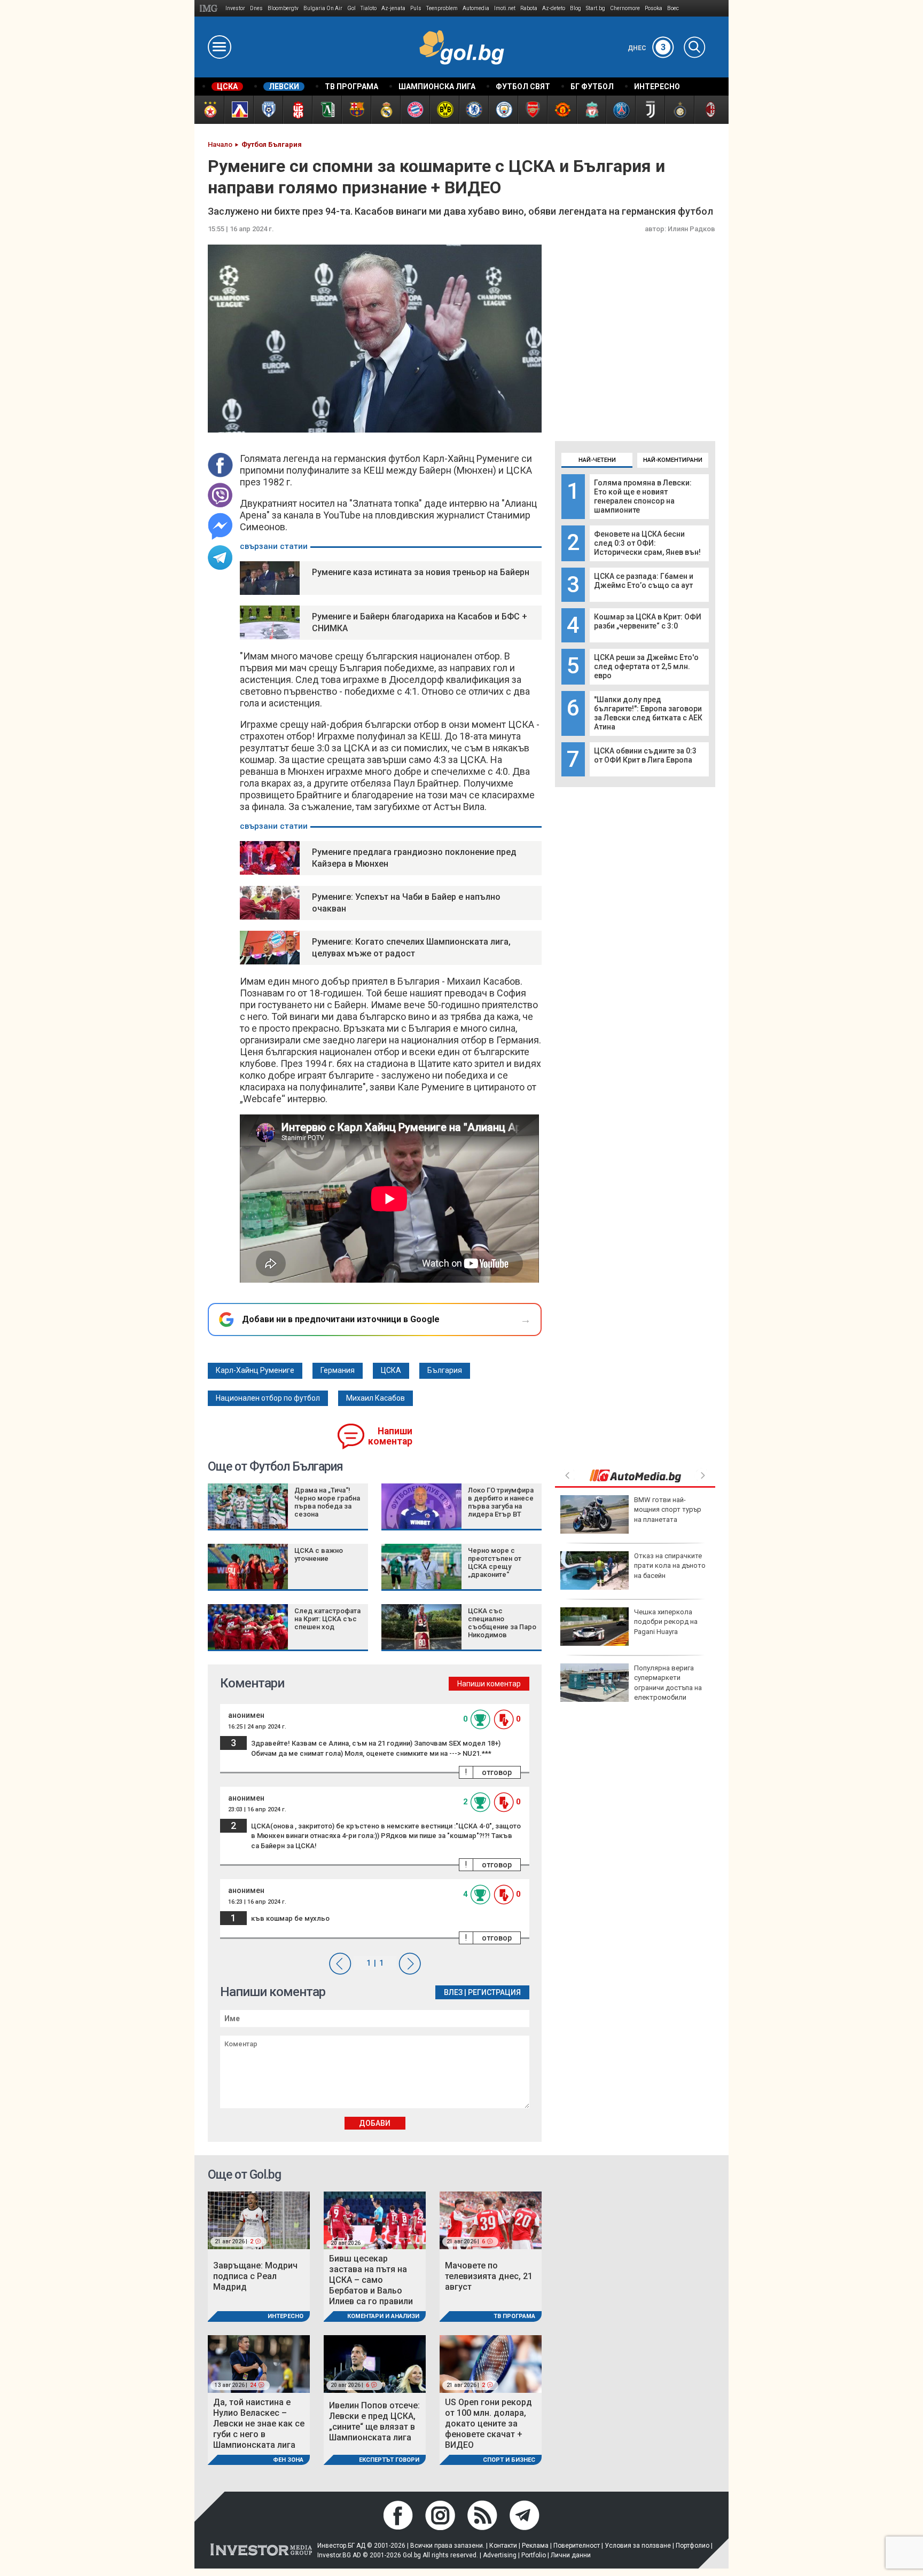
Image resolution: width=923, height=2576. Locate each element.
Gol (351, 8)
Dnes (256, 8)
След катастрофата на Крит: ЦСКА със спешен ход (327, 1619)
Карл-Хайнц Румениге (255, 1370)
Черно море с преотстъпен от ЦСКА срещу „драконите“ (495, 1562)
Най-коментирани (673, 460)
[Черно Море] (268, 110)
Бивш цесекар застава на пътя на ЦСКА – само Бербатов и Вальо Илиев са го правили (371, 2280)
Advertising (500, 2555)
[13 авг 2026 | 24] (259, 2363)
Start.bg (596, 8)
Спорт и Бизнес (509, 2460)
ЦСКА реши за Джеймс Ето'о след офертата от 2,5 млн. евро (646, 666)
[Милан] (709, 110)
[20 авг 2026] (375, 2220)
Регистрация (494, 1992)
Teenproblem (442, 8)
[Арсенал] (532, 110)
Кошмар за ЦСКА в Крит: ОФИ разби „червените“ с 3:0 (648, 621)
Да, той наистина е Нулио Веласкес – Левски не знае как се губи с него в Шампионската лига (259, 2424)
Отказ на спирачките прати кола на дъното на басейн (670, 1565)
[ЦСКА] (209, 110)
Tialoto (369, 8)
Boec (673, 8)
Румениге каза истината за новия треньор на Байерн (421, 572)
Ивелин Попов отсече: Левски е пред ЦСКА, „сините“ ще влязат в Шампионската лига (374, 2421)
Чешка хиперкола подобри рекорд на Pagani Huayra (666, 1621)
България (445, 1370)
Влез (453, 1992)
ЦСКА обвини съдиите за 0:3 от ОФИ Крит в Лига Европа (645, 755)
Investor (235, 8)
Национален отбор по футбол (268, 1398)
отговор (497, 1772)
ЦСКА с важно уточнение (319, 1554)
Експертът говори (389, 2460)
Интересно (285, 2316)
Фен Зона (288, 2460)
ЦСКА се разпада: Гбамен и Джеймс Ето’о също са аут (644, 581)
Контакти (503, 2546)
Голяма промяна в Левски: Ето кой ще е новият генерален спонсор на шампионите (643, 496)
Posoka (654, 8)
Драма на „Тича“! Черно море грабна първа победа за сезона (327, 1502)
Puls (416, 8)
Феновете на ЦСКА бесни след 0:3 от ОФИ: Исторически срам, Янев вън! (647, 543)
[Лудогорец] (327, 110)
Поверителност (577, 2546)
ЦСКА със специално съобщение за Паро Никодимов (502, 1623)
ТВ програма (514, 2316)
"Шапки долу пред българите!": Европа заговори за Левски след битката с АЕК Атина (648, 713)
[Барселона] (356, 110)
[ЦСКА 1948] (297, 110)
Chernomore (625, 8)
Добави (375, 2123)
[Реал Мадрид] (385, 110)
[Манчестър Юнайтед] (562, 110)
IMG (210, 8)
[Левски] (238, 110)
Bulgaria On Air (323, 8)
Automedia (476, 8)
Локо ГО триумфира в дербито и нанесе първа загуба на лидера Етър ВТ (501, 1502)
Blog (576, 8)
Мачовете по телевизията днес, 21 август (489, 2276)
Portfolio (534, 2555)
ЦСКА (391, 1370)
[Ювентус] (650, 110)
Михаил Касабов (376, 1398)
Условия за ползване (638, 2546)
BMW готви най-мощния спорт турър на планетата (668, 1509)
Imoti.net (505, 8)
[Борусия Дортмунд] (444, 110)
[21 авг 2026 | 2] (259, 2220)
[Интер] (679, 110)
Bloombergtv (283, 8)
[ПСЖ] (620, 110)
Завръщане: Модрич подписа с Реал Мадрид (255, 2276)
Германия (338, 1370)
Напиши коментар (390, 1436)
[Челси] (474, 110)
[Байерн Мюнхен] (415, 110)
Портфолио (693, 2546)
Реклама (535, 2546)
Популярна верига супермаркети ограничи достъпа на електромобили (668, 1683)
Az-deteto (554, 8)
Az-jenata (393, 8)
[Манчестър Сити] (503, 110)
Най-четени (597, 460)
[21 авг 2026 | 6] (491, 2220)
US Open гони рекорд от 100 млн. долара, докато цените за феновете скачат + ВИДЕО (488, 2424)
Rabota (529, 8)
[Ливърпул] (591, 110)
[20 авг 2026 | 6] (375, 2363)
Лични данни (571, 2555)
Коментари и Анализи (383, 2316)
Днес (647, 48)
